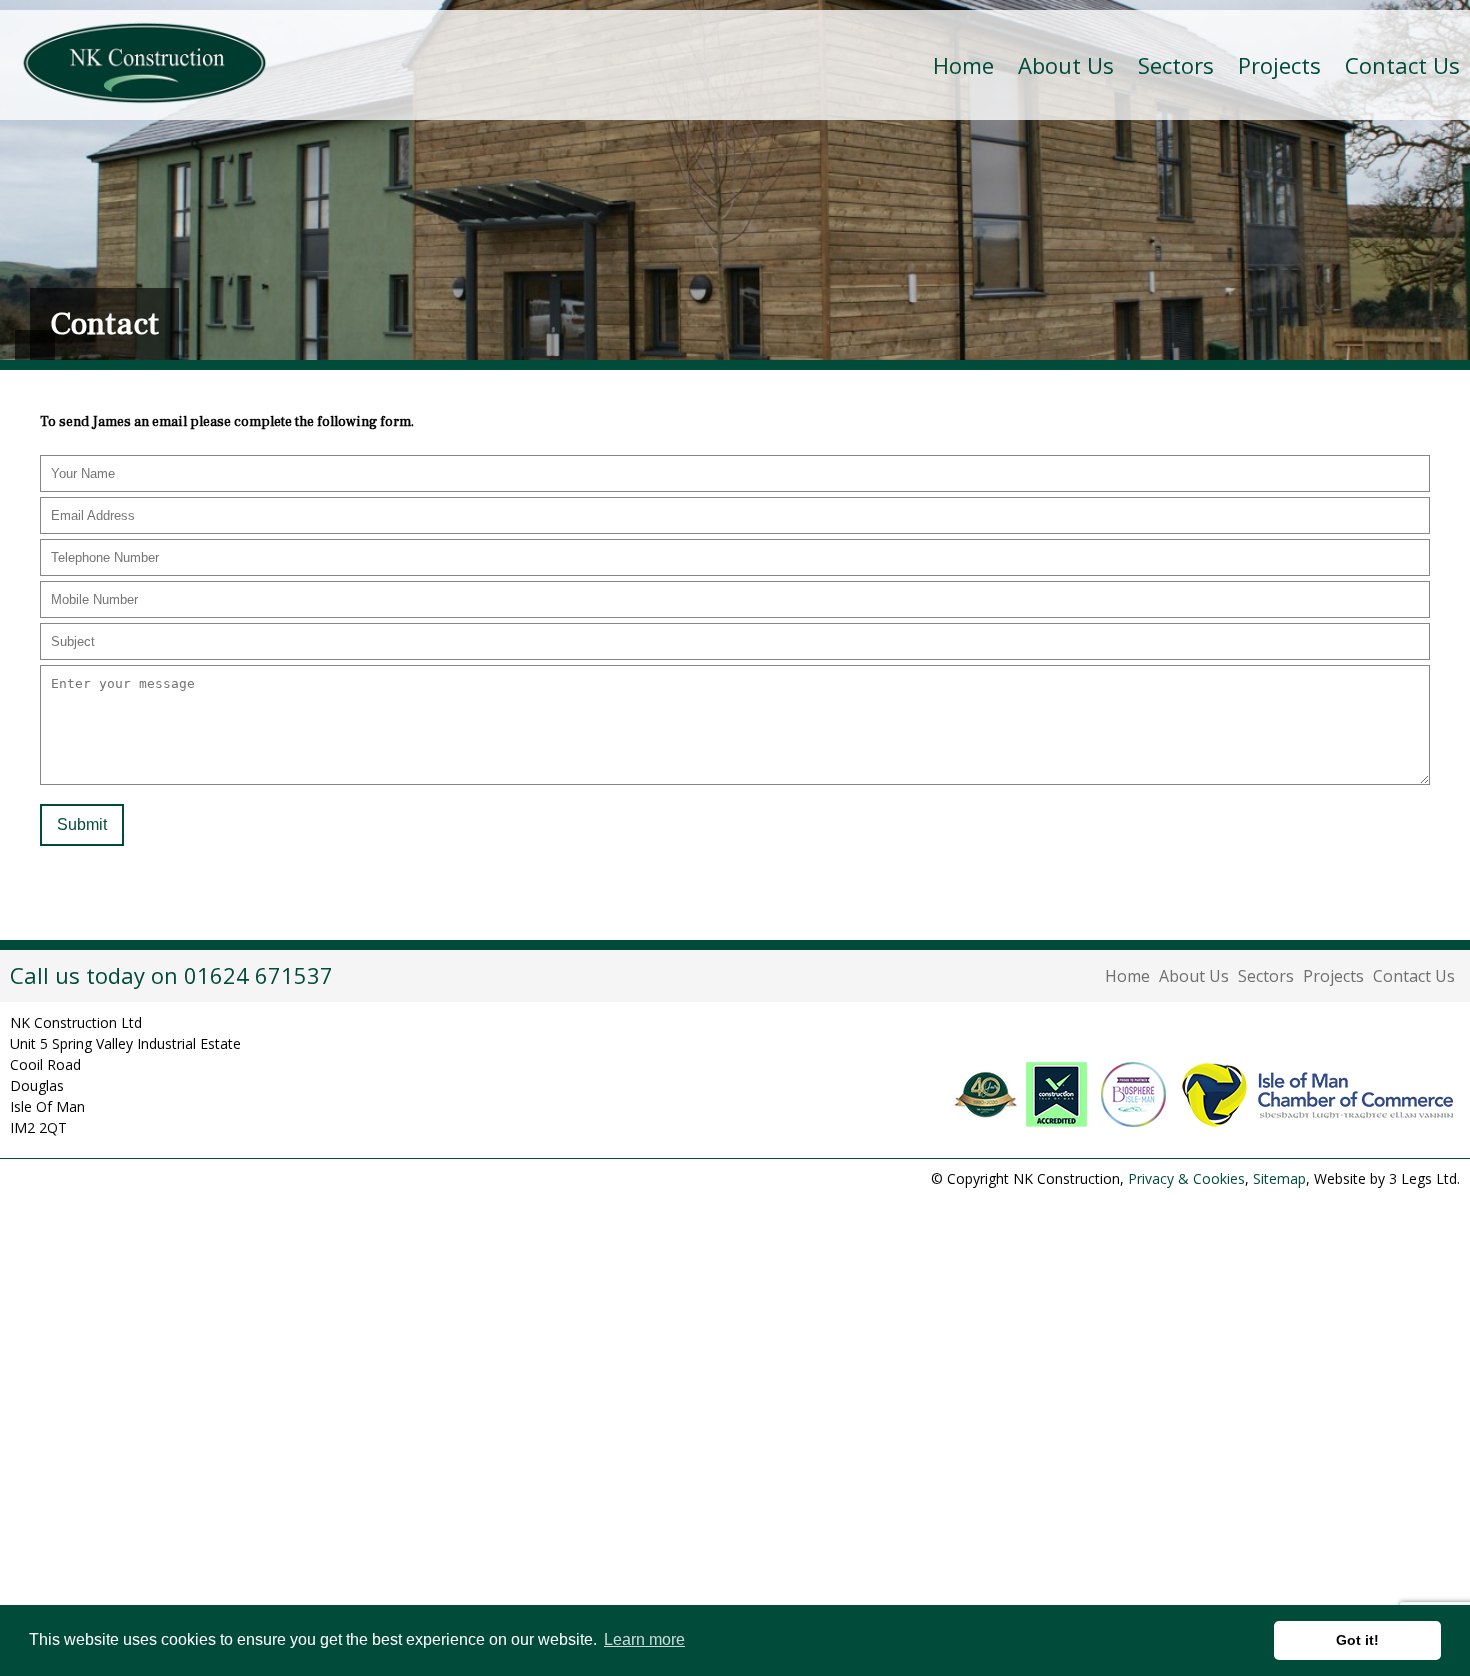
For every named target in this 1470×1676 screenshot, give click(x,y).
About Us (1194, 976)
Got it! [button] (1357, 1640)
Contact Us (1402, 65)
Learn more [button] (644, 1639)
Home (963, 65)
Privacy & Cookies (1186, 1178)
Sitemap (1279, 1178)
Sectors (1266, 976)
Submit (82, 824)
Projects (1279, 65)
